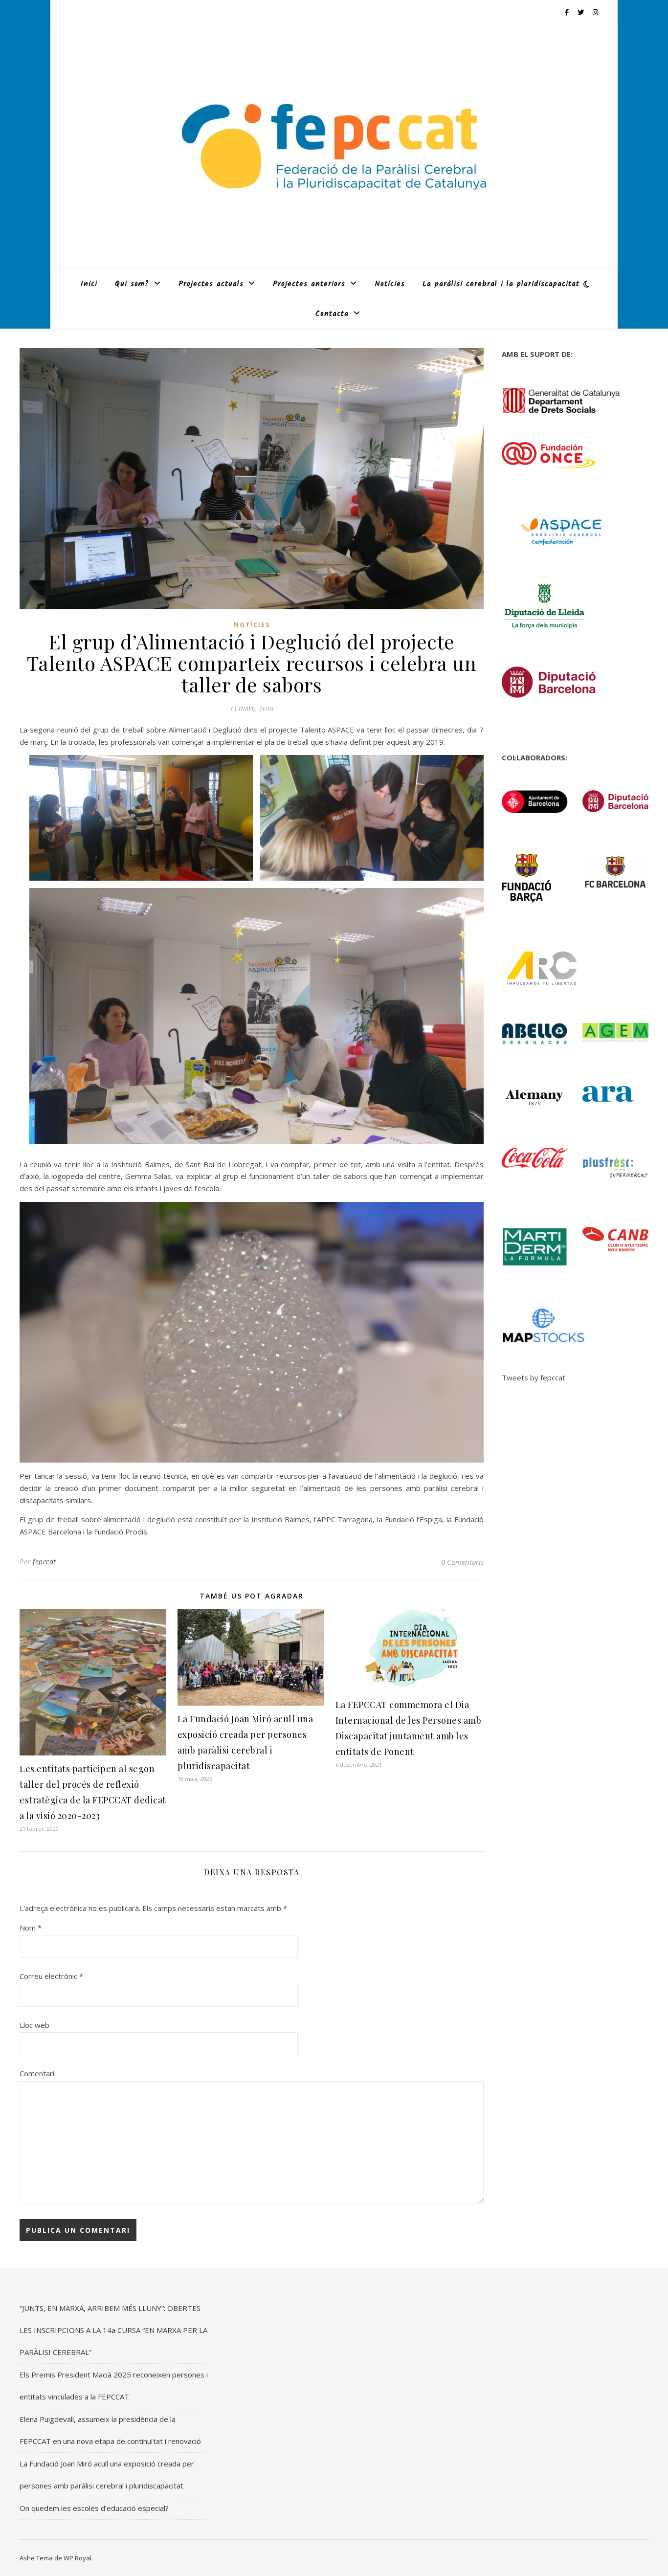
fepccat (45, 1562)
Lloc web (34, 2025)
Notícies (390, 284)
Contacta (332, 314)
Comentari (37, 2073)
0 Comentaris (462, 1562)
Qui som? (132, 284)
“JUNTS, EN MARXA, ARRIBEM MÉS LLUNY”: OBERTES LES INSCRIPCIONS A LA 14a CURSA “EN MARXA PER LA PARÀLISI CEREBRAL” (113, 2330)
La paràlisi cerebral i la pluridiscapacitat (501, 284)
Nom (31, 1928)
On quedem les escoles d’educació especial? (94, 2508)
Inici (89, 284)
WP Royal (78, 2558)
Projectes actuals (211, 284)
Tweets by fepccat (534, 1377)
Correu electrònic (51, 1976)
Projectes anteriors (309, 284)
